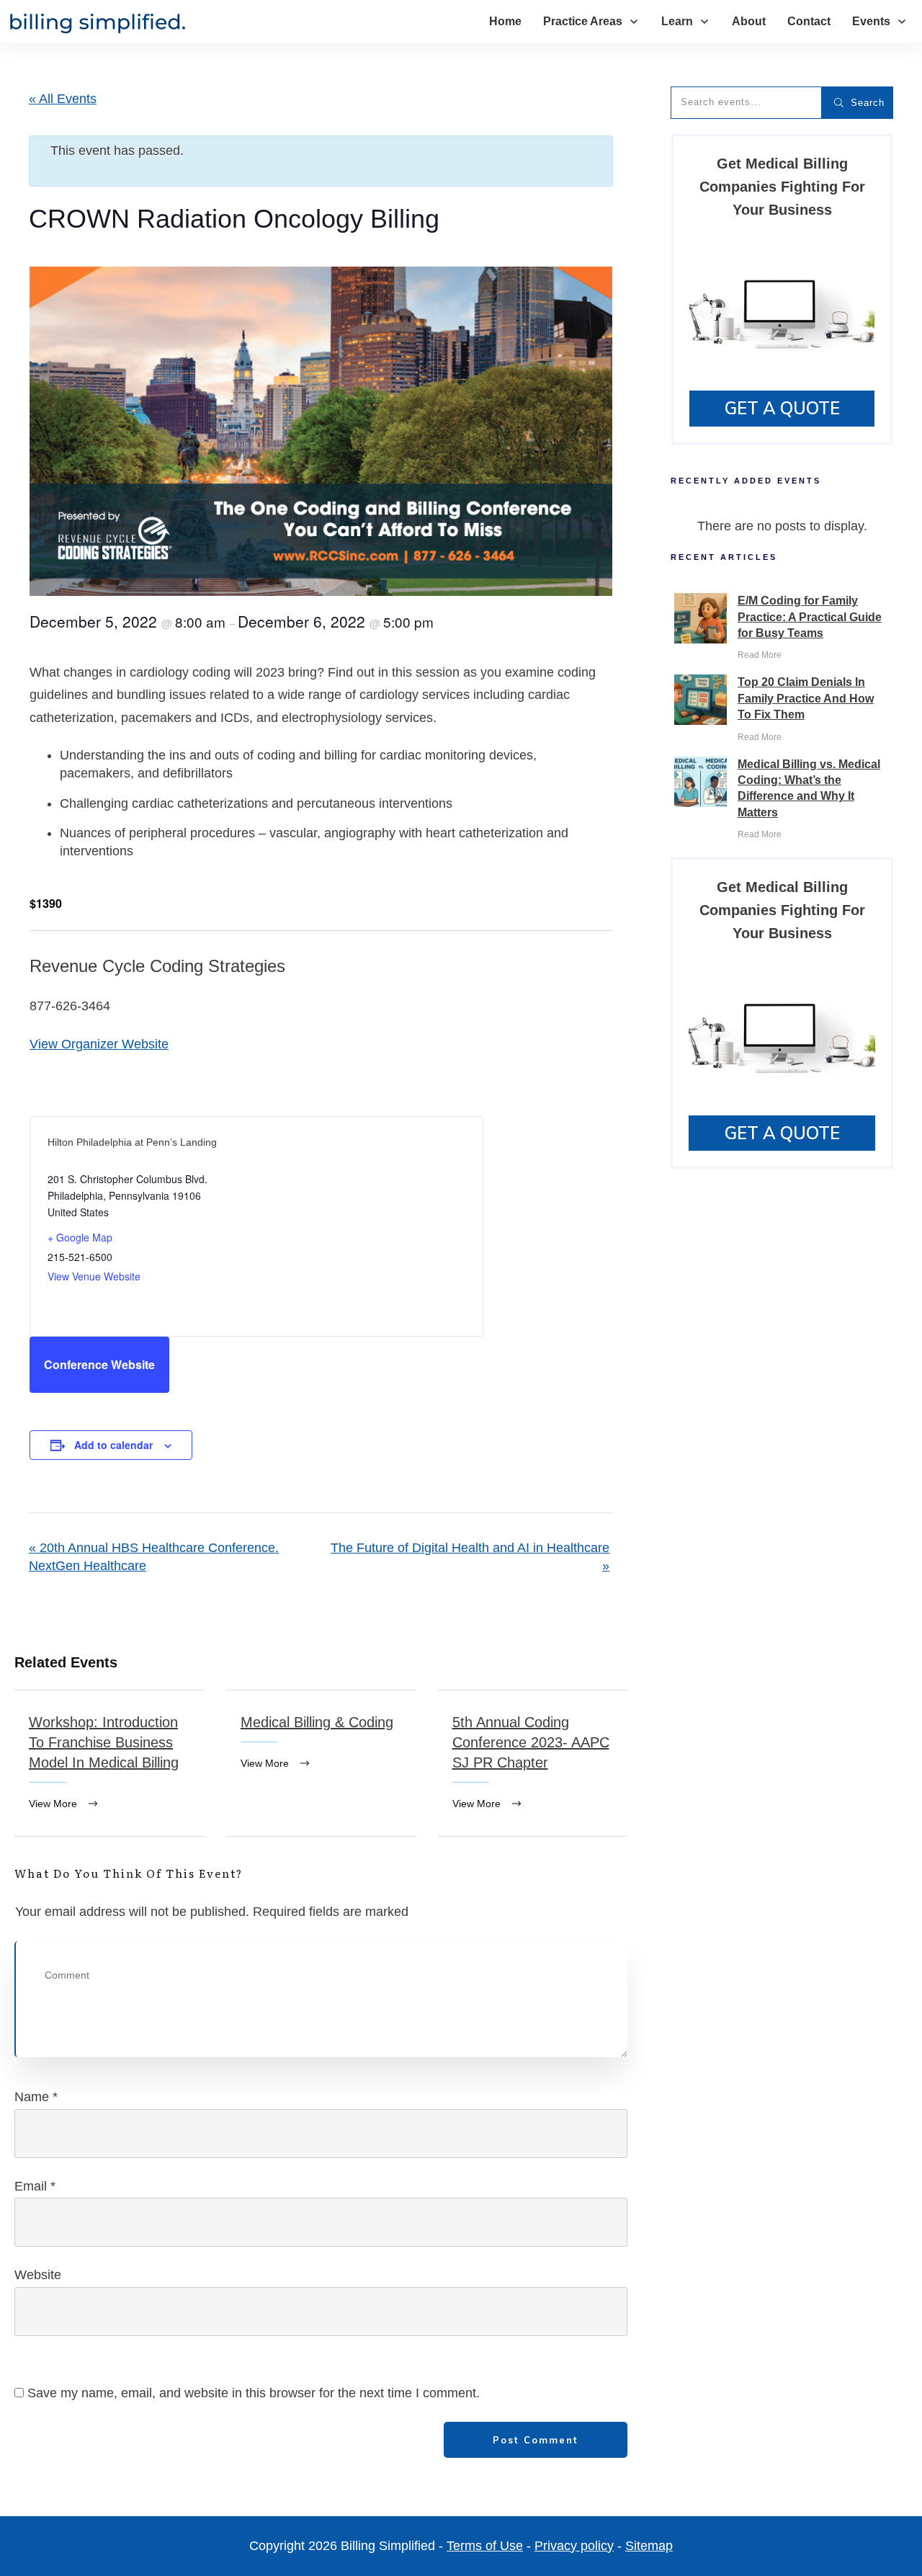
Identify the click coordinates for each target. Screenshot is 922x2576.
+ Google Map (80, 1237)
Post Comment (536, 2440)
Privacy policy (574, 2546)
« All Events (63, 99)
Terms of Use (485, 2546)
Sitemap (649, 2546)
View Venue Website (94, 1276)
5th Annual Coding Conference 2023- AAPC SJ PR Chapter (533, 1763)
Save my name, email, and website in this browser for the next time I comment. (254, 2393)
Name (36, 2097)
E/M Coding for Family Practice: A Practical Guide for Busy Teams (810, 617)
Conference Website (99, 1364)
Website (38, 2275)
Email (35, 2186)
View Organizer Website (99, 1044)
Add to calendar (113, 1445)
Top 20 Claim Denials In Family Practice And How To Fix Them (806, 698)
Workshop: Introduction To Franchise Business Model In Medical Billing (109, 1763)
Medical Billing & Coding (321, 1763)
